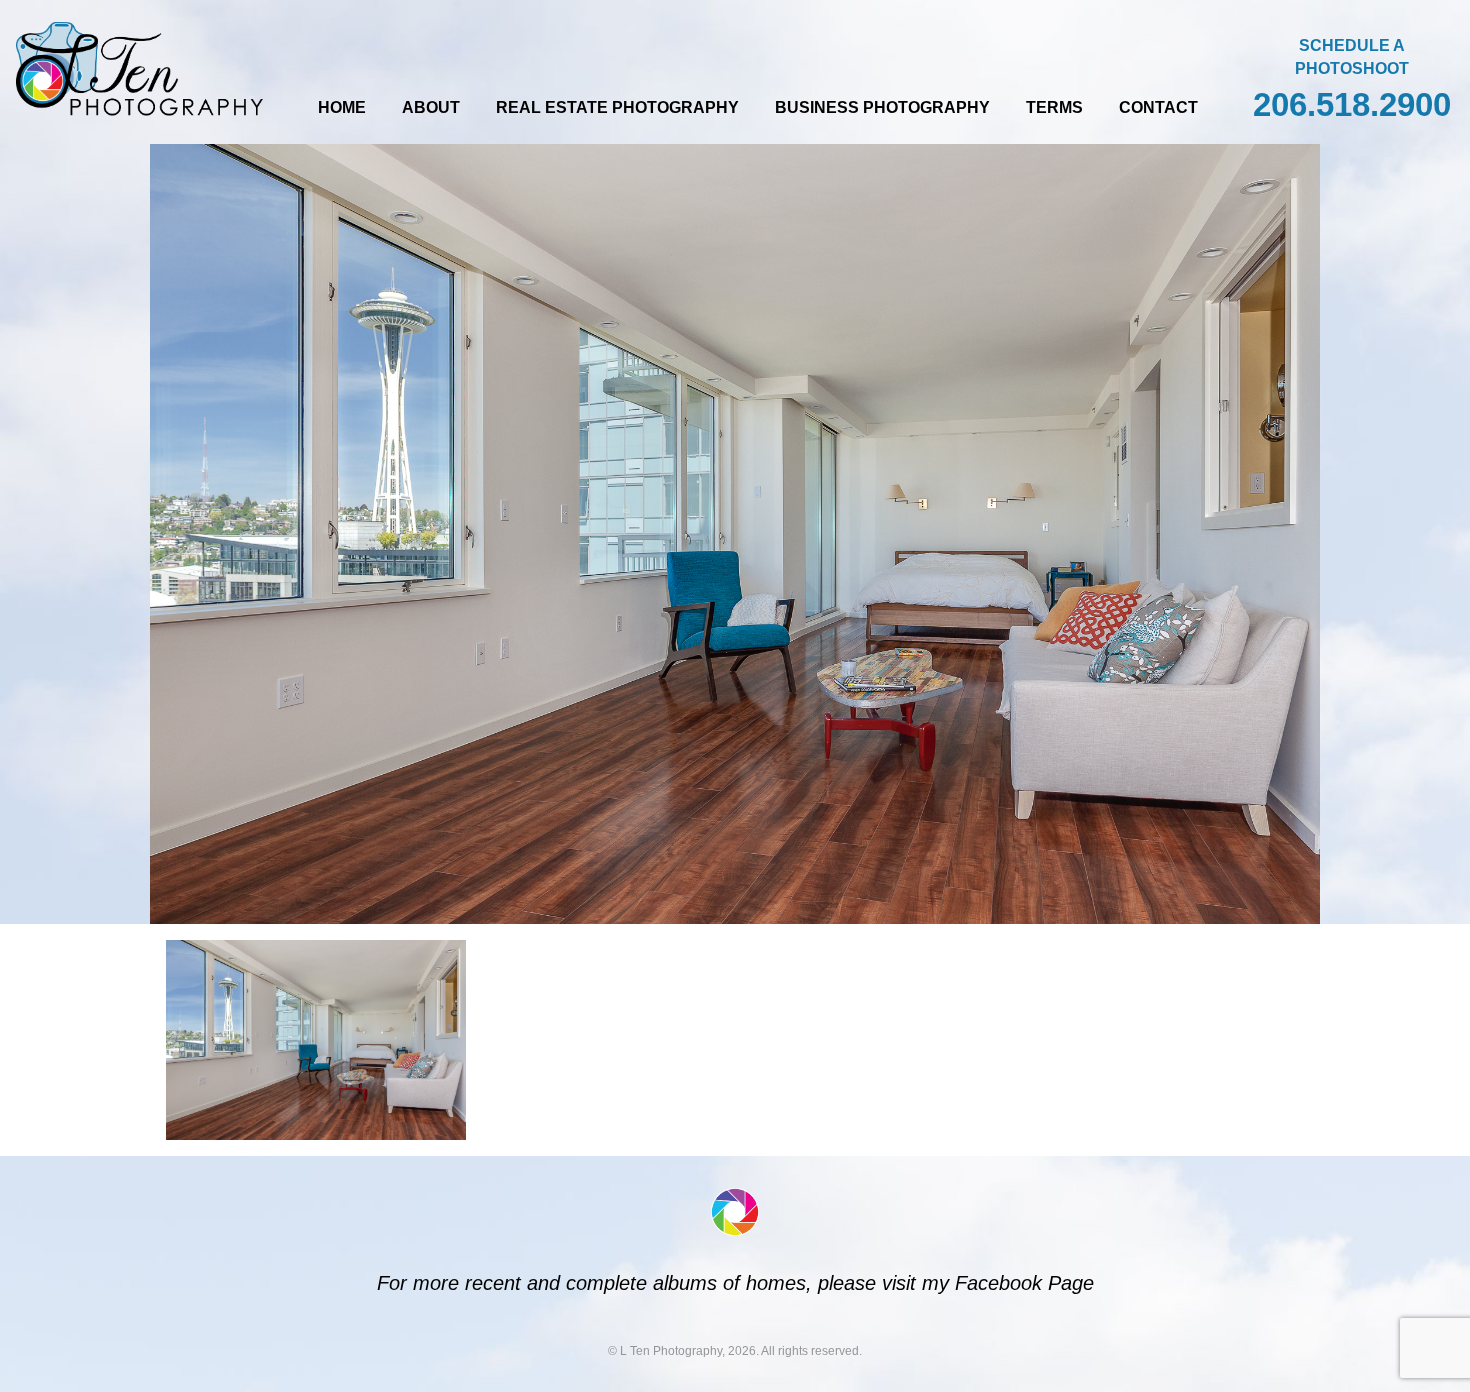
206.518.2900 (1352, 104)
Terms (1054, 107)
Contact (1158, 107)
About (431, 107)
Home (342, 107)
